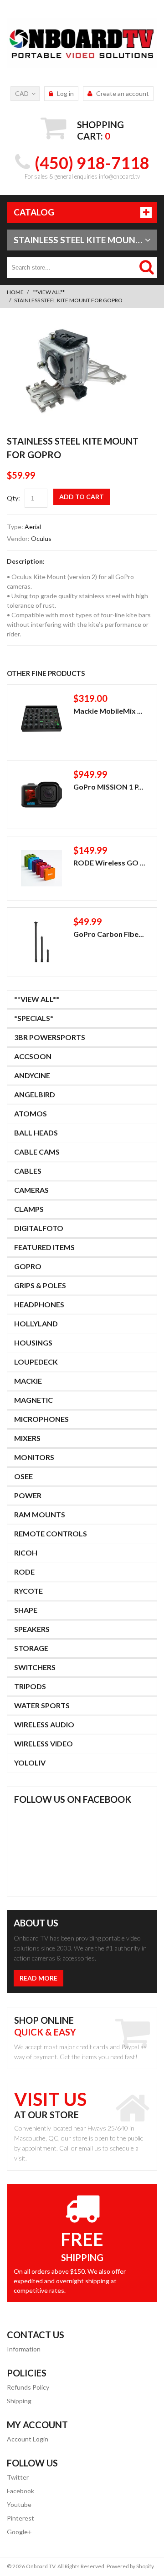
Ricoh (26, 1553)
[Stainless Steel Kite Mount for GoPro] (73, 327)
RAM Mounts (40, 1514)
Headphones (39, 1304)
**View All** (49, 292)
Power (28, 1495)
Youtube (19, 2504)
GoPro (28, 1266)
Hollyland (36, 1323)
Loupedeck (36, 1362)
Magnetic (33, 1400)
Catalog (34, 212)
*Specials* (34, 1018)
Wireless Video (44, 1743)
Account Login (28, 2439)
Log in (65, 93)
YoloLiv (30, 1763)
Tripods (30, 1686)
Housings (33, 1343)
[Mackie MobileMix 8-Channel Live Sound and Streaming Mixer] (41, 719)
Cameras (31, 1190)
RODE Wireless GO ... (109, 863)
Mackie (28, 1381)
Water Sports (42, 1705)
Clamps (29, 1209)
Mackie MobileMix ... (108, 711)
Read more (38, 1978)
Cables (28, 1171)
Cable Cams (37, 1152)
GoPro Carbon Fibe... (109, 934)
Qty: (13, 498)
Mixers (27, 1438)
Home (15, 292)
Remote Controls (51, 1533)
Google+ (19, 2532)
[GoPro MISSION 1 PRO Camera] (41, 795)
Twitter (18, 2477)
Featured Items (44, 1247)
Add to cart (82, 497)
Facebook (20, 2491)
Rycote (28, 1591)
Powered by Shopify (130, 2566)
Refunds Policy (28, 2387)
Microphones (41, 1419)
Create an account (123, 93)
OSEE (23, 1476)
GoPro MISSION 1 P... (108, 787)
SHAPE (26, 1610)
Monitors (34, 1457)
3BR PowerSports (50, 1037)
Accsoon (33, 1056)
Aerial (33, 527)
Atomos (31, 1113)
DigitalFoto (39, 1228)
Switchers (35, 1667)
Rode (24, 1572)
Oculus (41, 538)
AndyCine (32, 1075)
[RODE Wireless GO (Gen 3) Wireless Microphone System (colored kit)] (41, 868)
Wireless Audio (44, 1724)
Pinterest (20, 2518)
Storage (31, 1648)
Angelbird (35, 1094)
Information (24, 2349)
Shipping (19, 2401)
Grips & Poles (40, 1285)
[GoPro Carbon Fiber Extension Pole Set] (41, 942)
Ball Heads (36, 1133)
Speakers (32, 1629)
